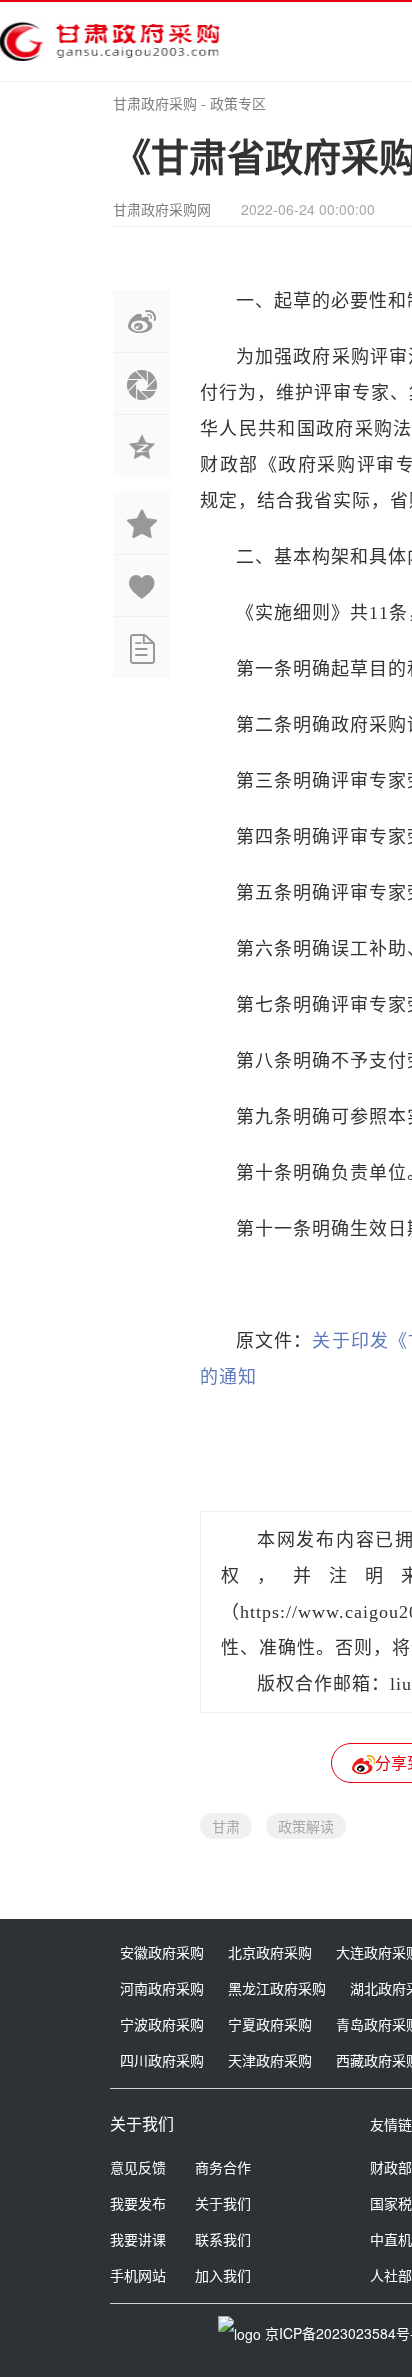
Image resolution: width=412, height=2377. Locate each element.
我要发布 (138, 2203)
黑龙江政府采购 (277, 1988)
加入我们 (223, 2275)
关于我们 (223, 2203)
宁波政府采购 (162, 2024)
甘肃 (226, 1826)
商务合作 (223, 2167)
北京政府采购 (270, 1952)
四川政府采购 (162, 2060)
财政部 (391, 2167)
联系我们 (223, 2239)
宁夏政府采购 (270, 2024)
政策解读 (306, 1826)
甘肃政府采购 (155, 103)
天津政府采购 (270, 2060)
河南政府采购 (162, 1988)
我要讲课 (138, 2239)
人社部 (391, 2275)
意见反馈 (138, 2167)
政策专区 (238, 103)
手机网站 (138, 2275)
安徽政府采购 (162, 1952)
